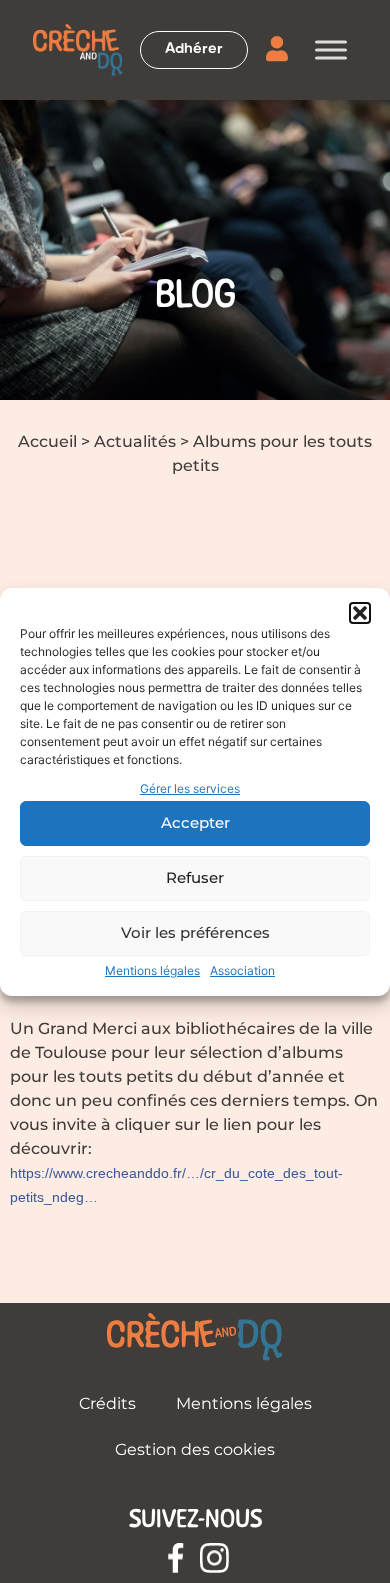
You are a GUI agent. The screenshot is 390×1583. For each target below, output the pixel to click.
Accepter (195, 822)
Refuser (195, 877)
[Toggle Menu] (331, 49)
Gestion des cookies (195, 1449)
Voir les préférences (195, 932)
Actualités (135, 441)
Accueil (47, 441)
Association (242, 970)
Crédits (107, 1403)
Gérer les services (190, 788)
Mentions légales (152, 970)
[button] (360, 613)
